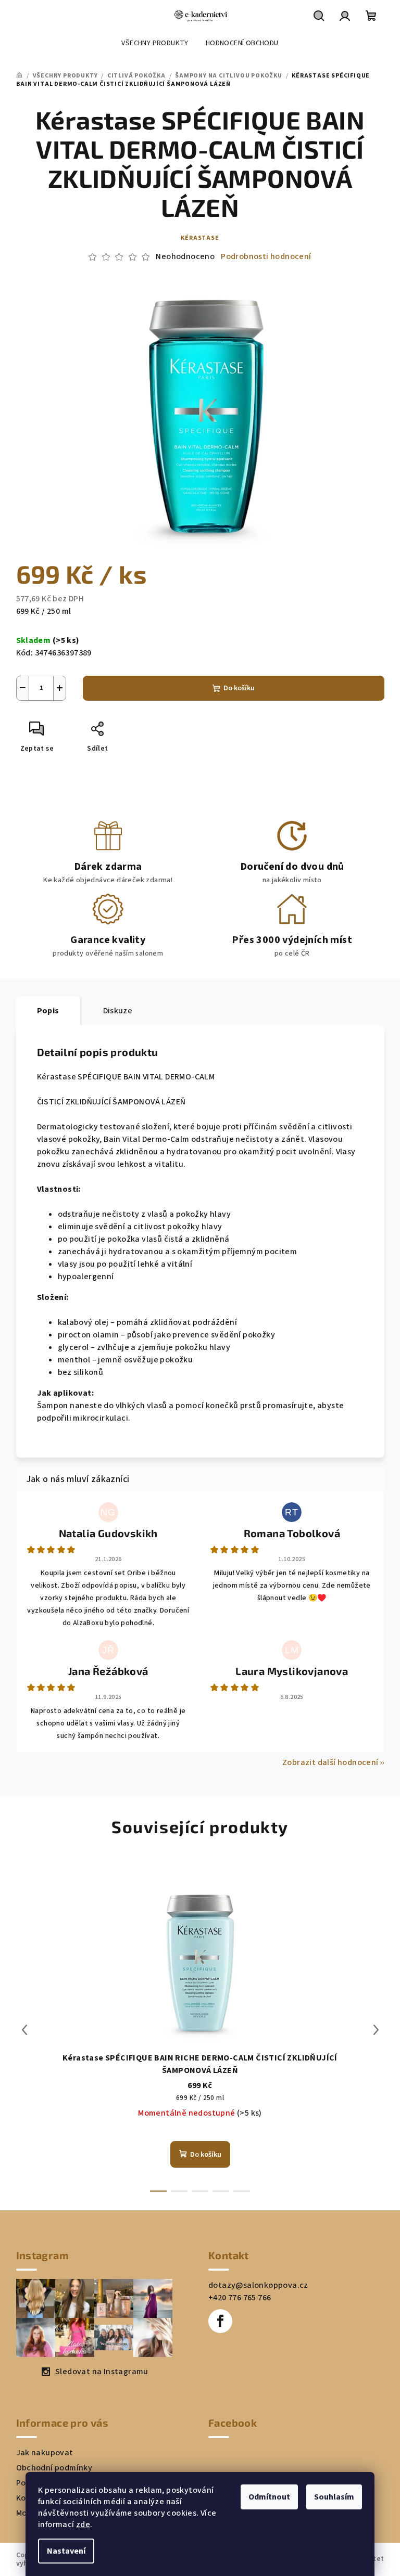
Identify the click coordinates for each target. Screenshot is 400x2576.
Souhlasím (334, 2497)
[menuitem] (155, 43)
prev (24, 2030)
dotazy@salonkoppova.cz (258, 2285)
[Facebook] (220, 2321)
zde (83, 2525)
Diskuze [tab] (118, 1011)
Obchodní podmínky (54, 2468)
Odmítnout (269, 2497)
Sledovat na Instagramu (102, 2372)
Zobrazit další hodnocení (330, 1762)
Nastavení (66, 2551)
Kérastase (200, 238)
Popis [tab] (48, 1011)
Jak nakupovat (45, 2453)
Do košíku (239, 688)
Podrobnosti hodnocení (266, 256)
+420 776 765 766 (240, 2298)
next (376, 2030)
